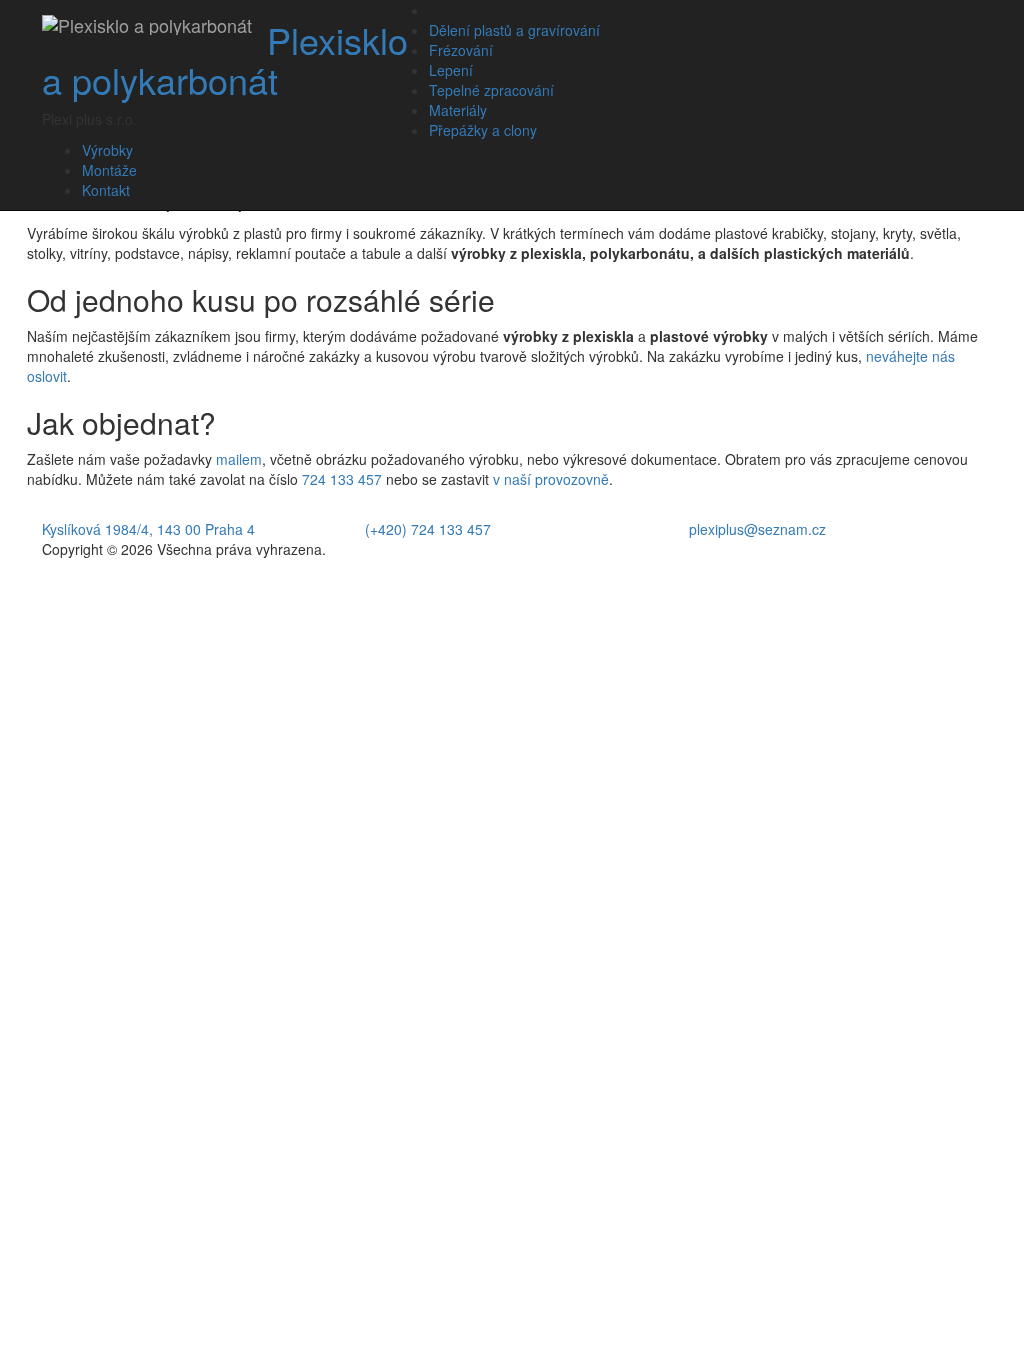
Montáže (109, 170)
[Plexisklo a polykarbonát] (147, 25)
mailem (239, 459)
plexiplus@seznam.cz (757, 529)
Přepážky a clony (483, 130)
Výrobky (107, 150)
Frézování (461, 50)
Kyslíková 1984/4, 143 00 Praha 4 (148, 529)
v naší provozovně (551, 479)
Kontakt (106, 190)
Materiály (458, 110)
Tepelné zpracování (491, 90)
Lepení (451, 70)
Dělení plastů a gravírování (514, 30)
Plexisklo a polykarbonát (225, 59)
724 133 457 (342, 479)
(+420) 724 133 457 (428, 529)
